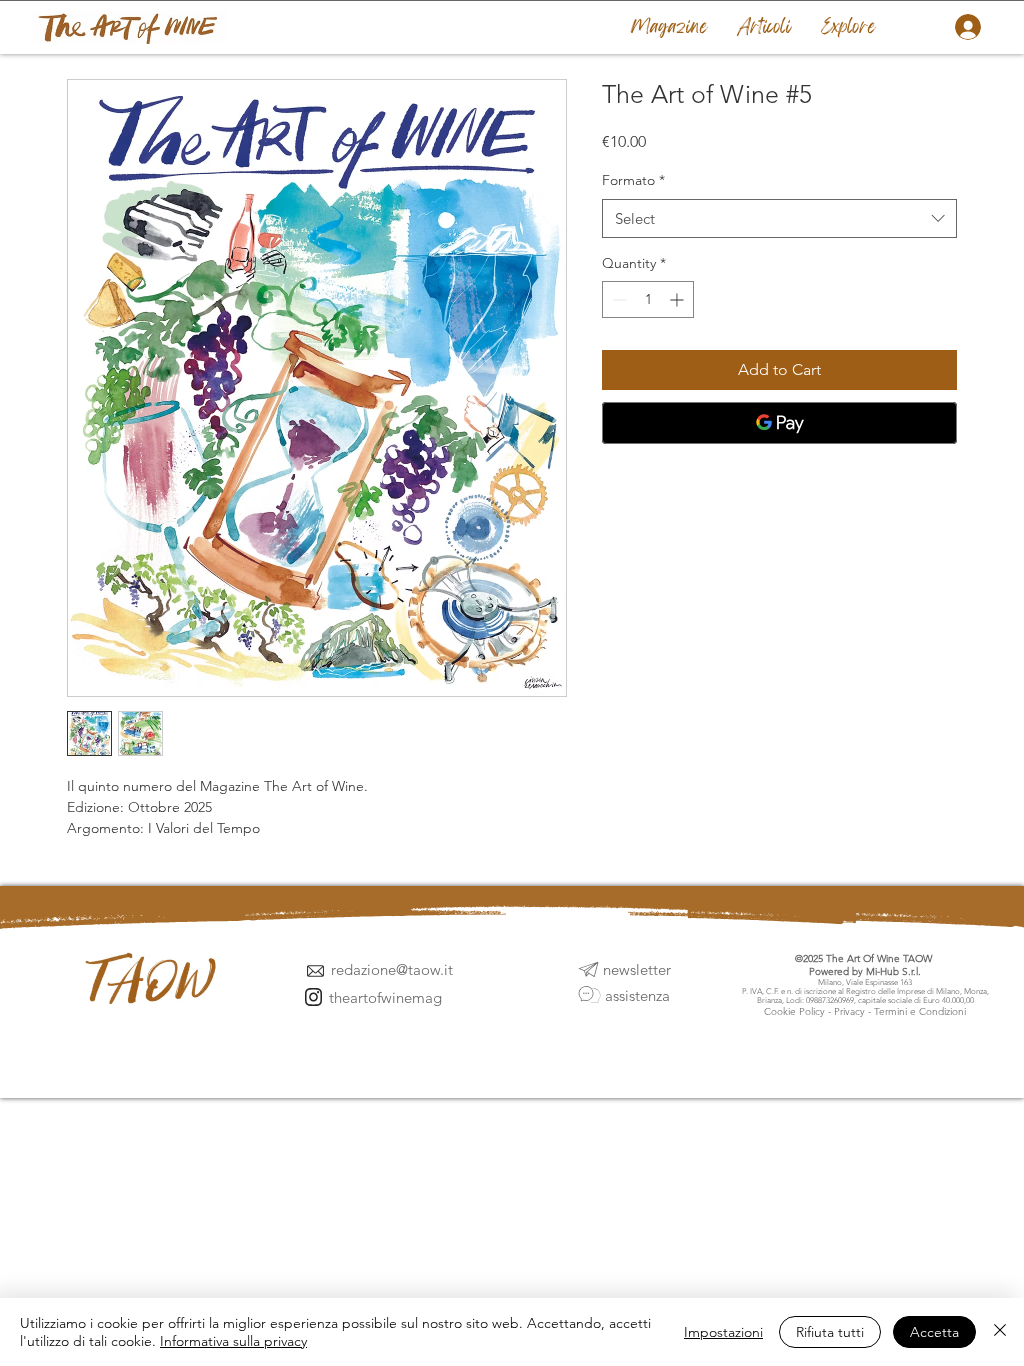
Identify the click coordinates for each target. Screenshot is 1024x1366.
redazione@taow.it (392, 969)
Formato (633, 180)
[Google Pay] (779, 423)
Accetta (934, 1332)
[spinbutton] (648, 299)
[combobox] (779, 218)
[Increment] (678, 299)
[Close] (1000, 1332)
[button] (848, 27)
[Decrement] (617, 299)
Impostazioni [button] (723, 1332)
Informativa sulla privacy (233, 1341)
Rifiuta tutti (830, 1332)
